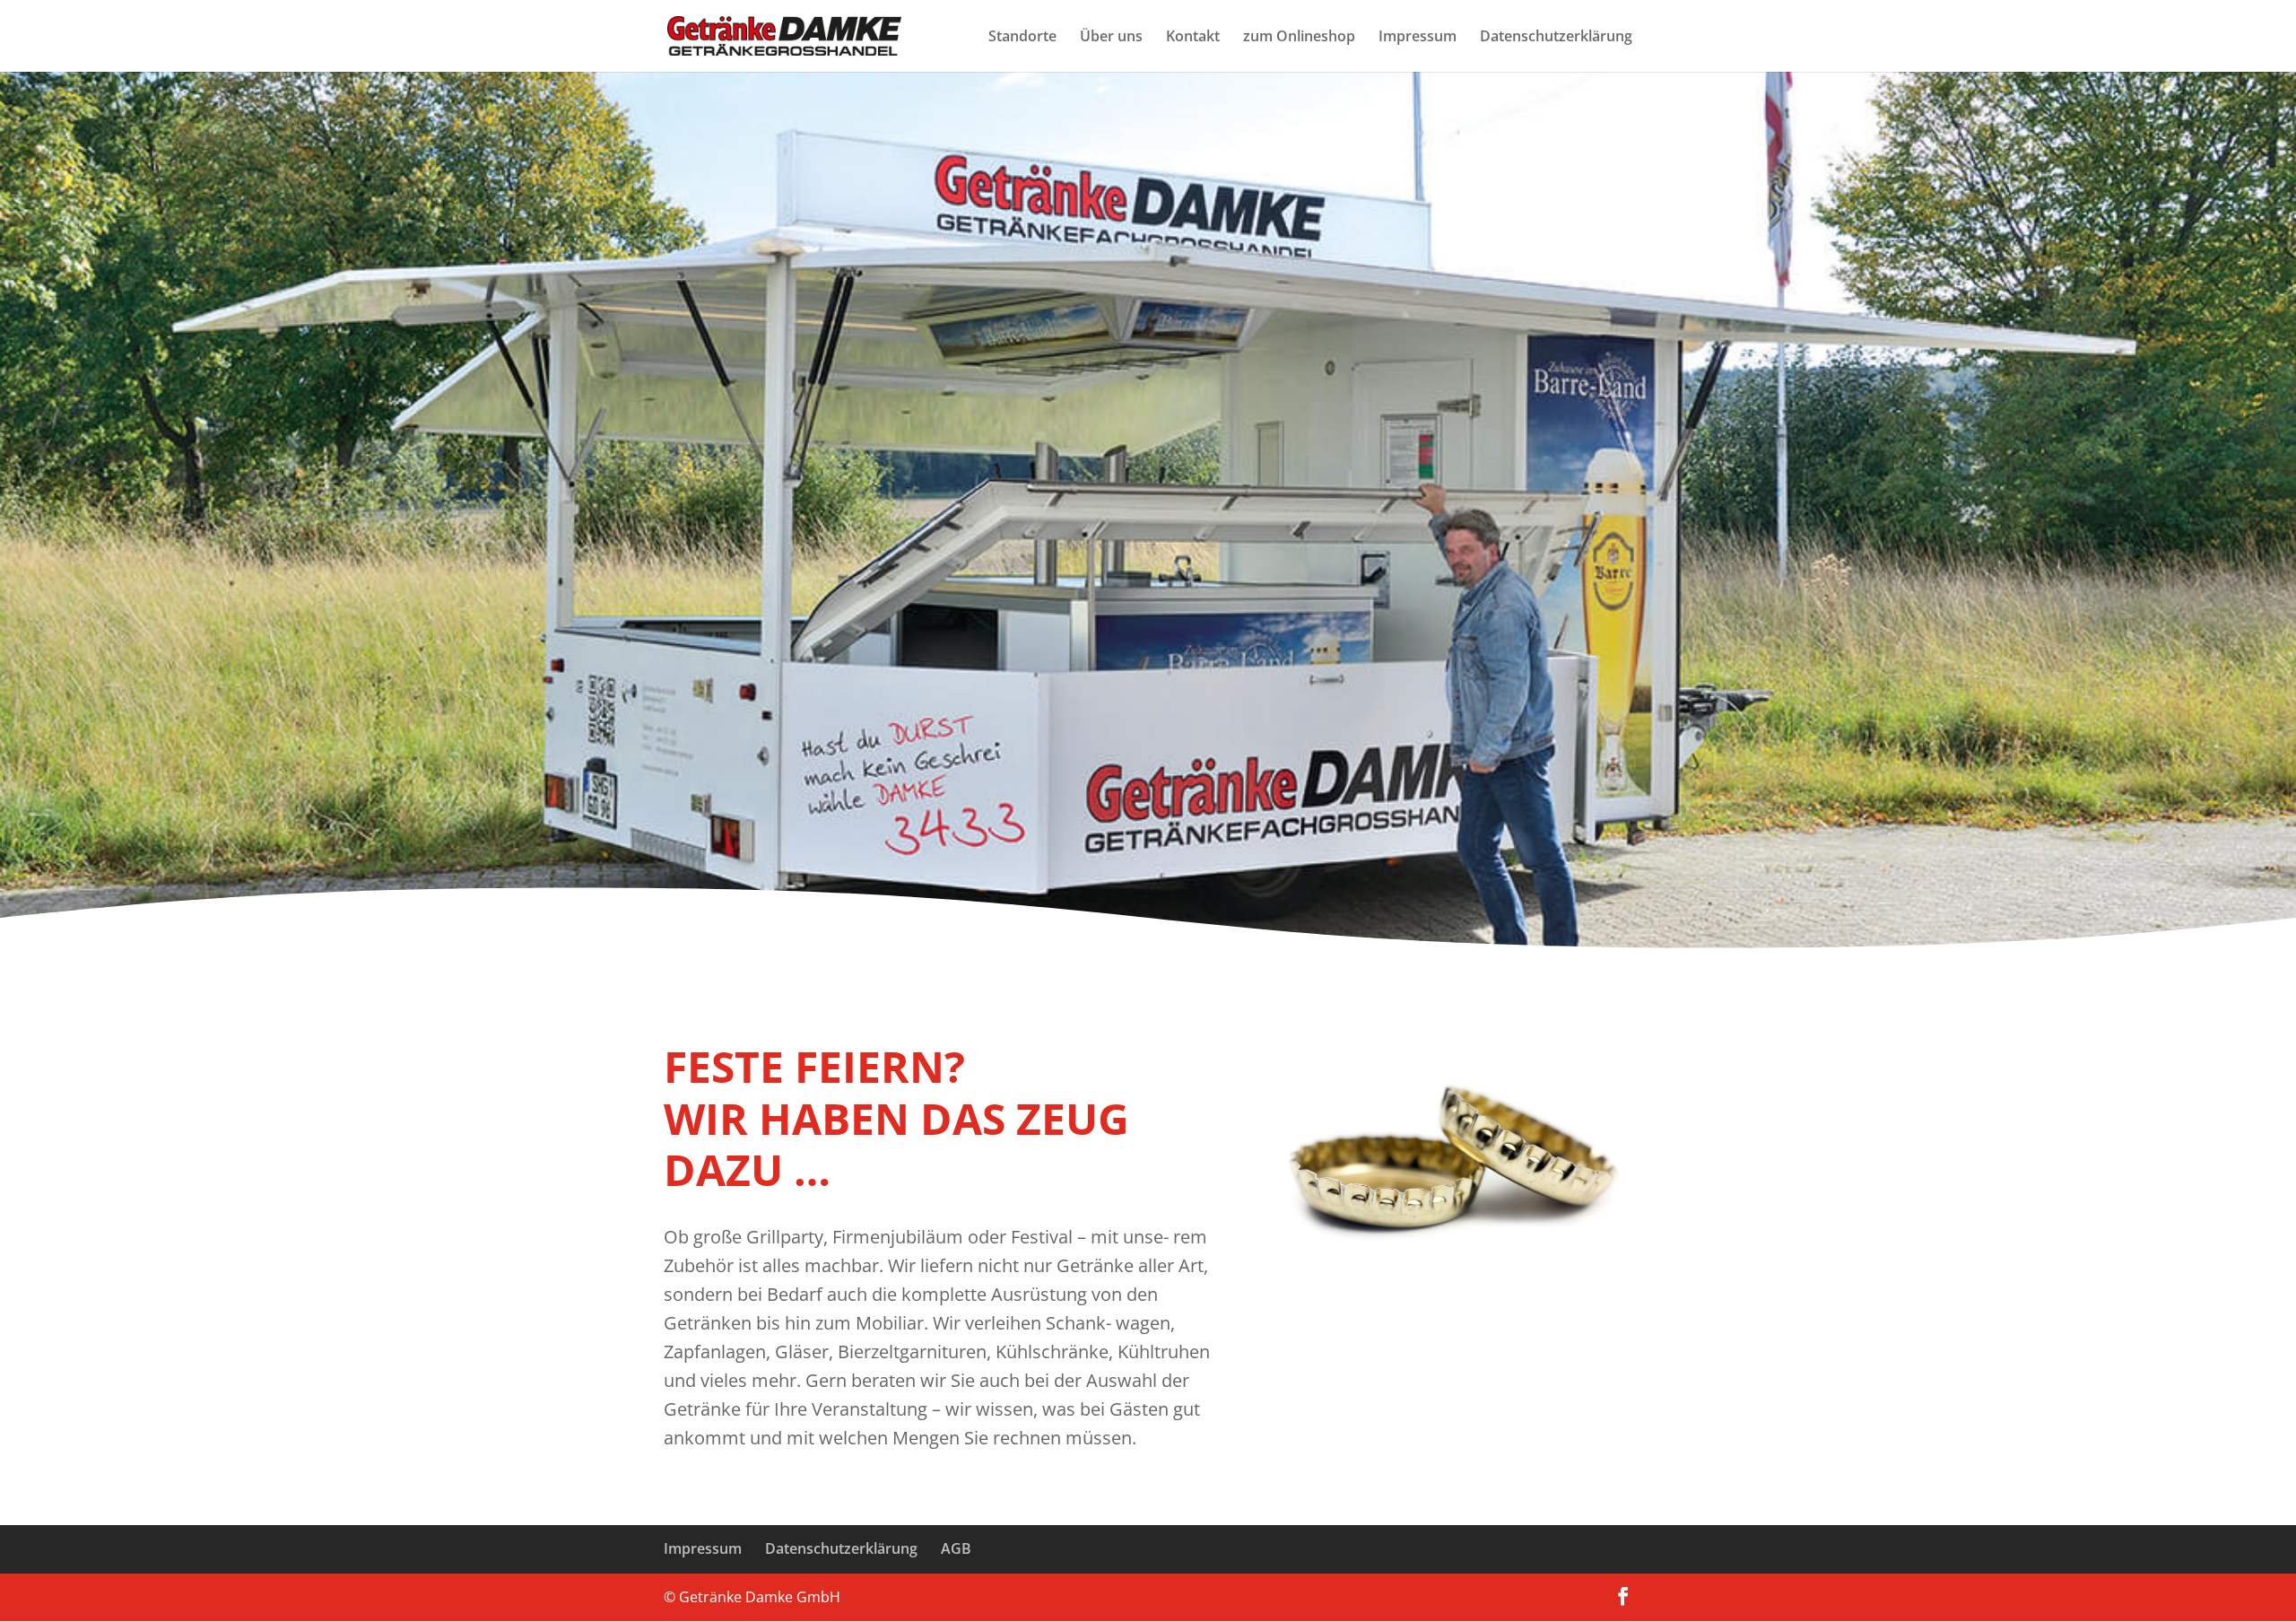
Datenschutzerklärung (1556, 38)
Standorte (1022, 38)
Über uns (1111, 38)
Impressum (1418, 38)
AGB (956, 1548)
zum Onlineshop (1299, 38)
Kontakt (1193, 38)
